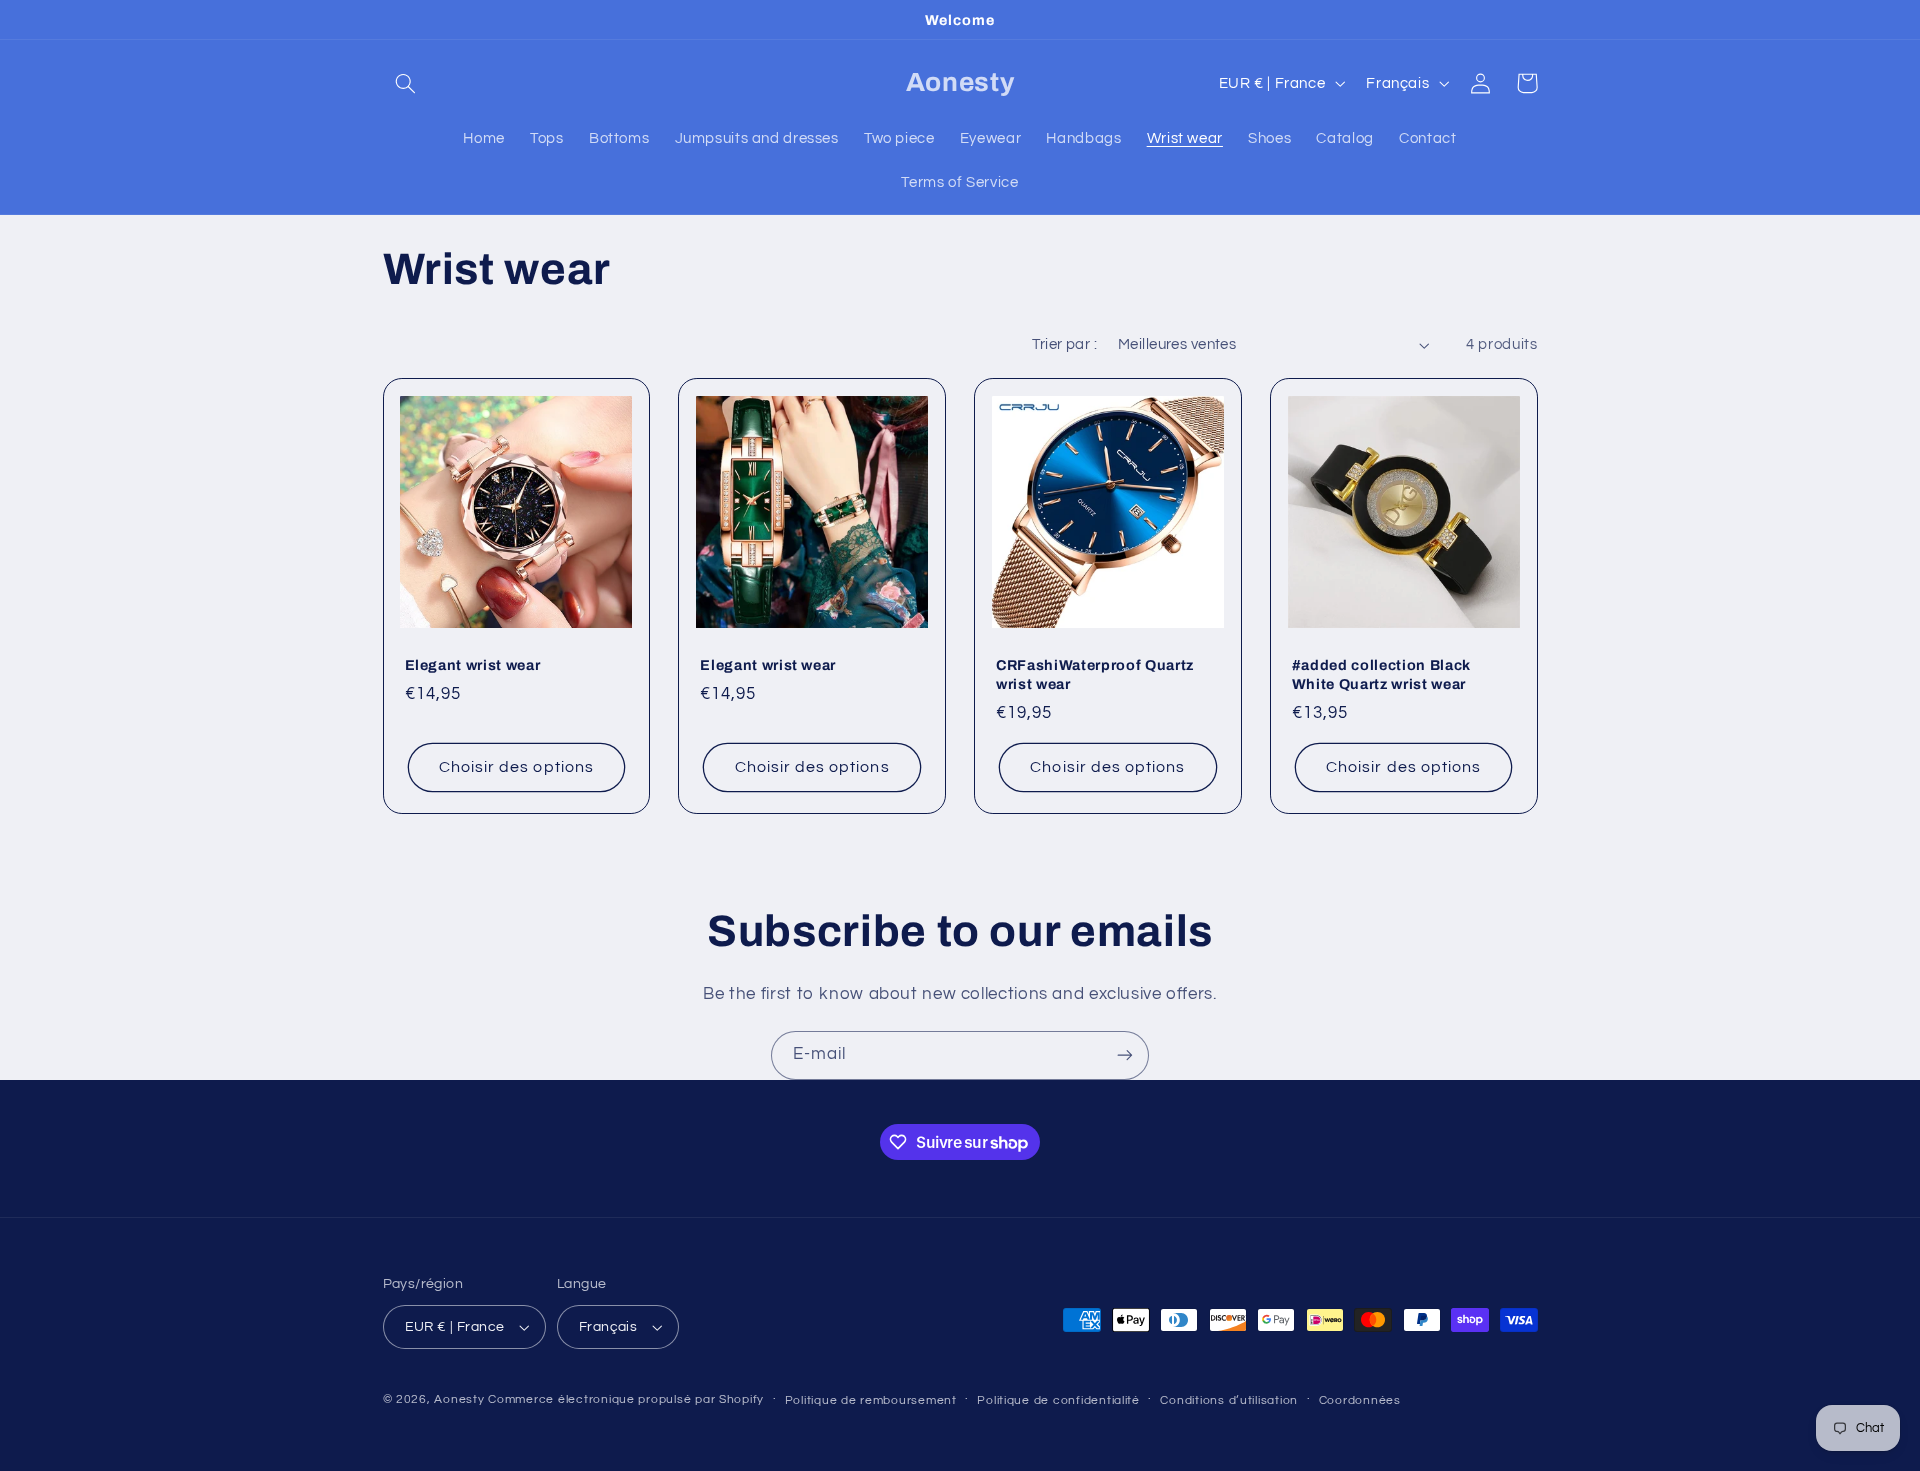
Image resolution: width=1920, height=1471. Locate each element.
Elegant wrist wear (473, 665)
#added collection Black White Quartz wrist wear (1381, 674)
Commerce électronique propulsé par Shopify (626, 1399)
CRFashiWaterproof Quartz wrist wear (1095, 674)
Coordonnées (1360, 1400)
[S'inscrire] (1125, 1055)
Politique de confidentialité (1058, 1400)
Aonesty (461, 1399)
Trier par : (1064, 344)
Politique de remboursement (871, 1400)
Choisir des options (516, 767)
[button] (406, 83)
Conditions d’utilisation (1229, 1400)
